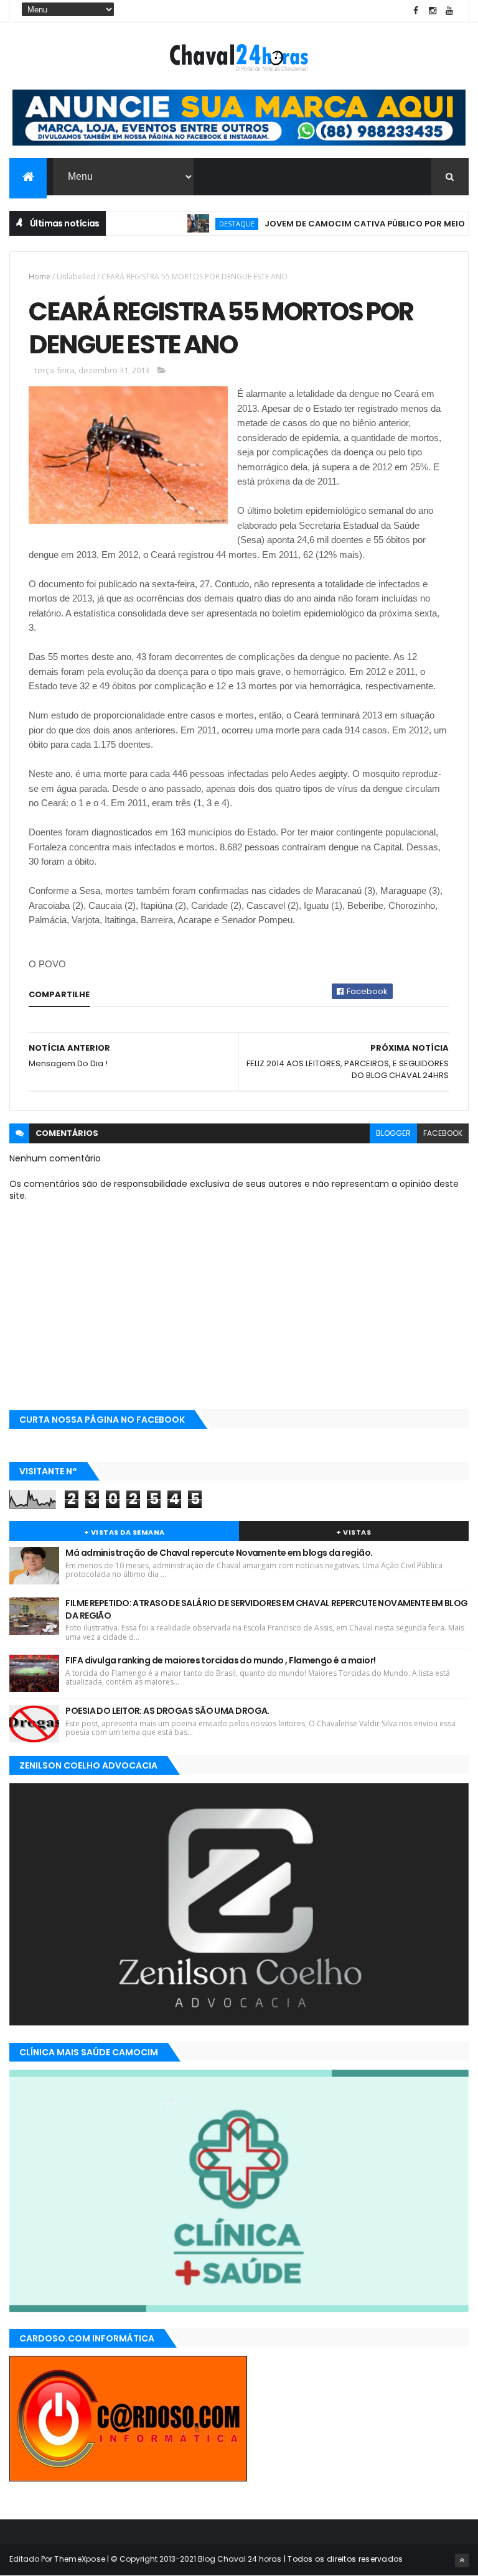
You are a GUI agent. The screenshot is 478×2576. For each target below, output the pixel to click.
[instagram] (433, 11)
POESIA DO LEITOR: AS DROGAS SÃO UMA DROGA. (167, 1711)
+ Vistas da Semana (124, 1532)
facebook (443, 1133)
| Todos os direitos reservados (342, 2559)
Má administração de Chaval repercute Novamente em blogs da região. (219, 1553)
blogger (393, 1133)
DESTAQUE (211, 224)
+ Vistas (354, 1532)
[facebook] (416, 11)
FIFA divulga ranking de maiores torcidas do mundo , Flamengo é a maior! (220, 1660)
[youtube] (449, 11)
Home (40, 277)
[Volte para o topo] (462, 2560)
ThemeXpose (80, 2559)
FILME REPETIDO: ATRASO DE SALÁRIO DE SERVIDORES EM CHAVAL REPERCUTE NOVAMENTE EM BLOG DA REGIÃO (266, 1609)
